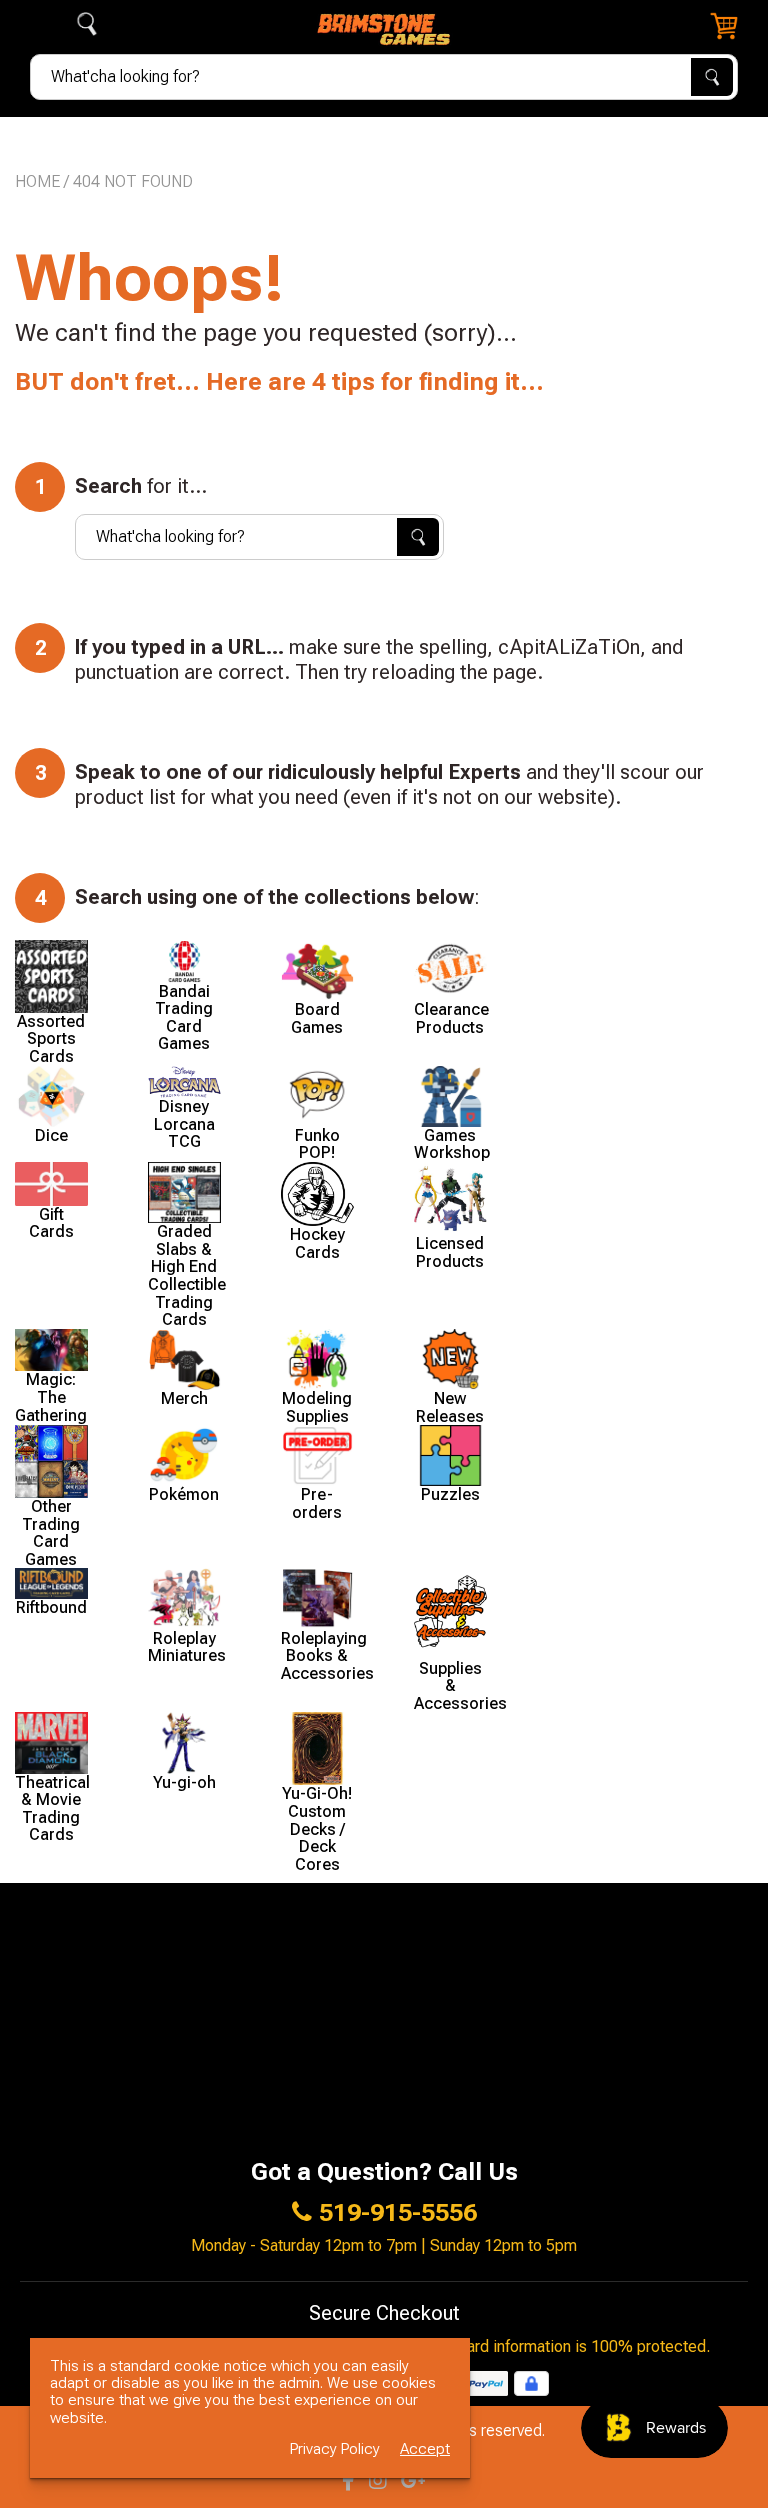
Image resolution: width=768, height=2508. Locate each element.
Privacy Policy (335, 2449)
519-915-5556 (398, 2213)
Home (37, 181)
